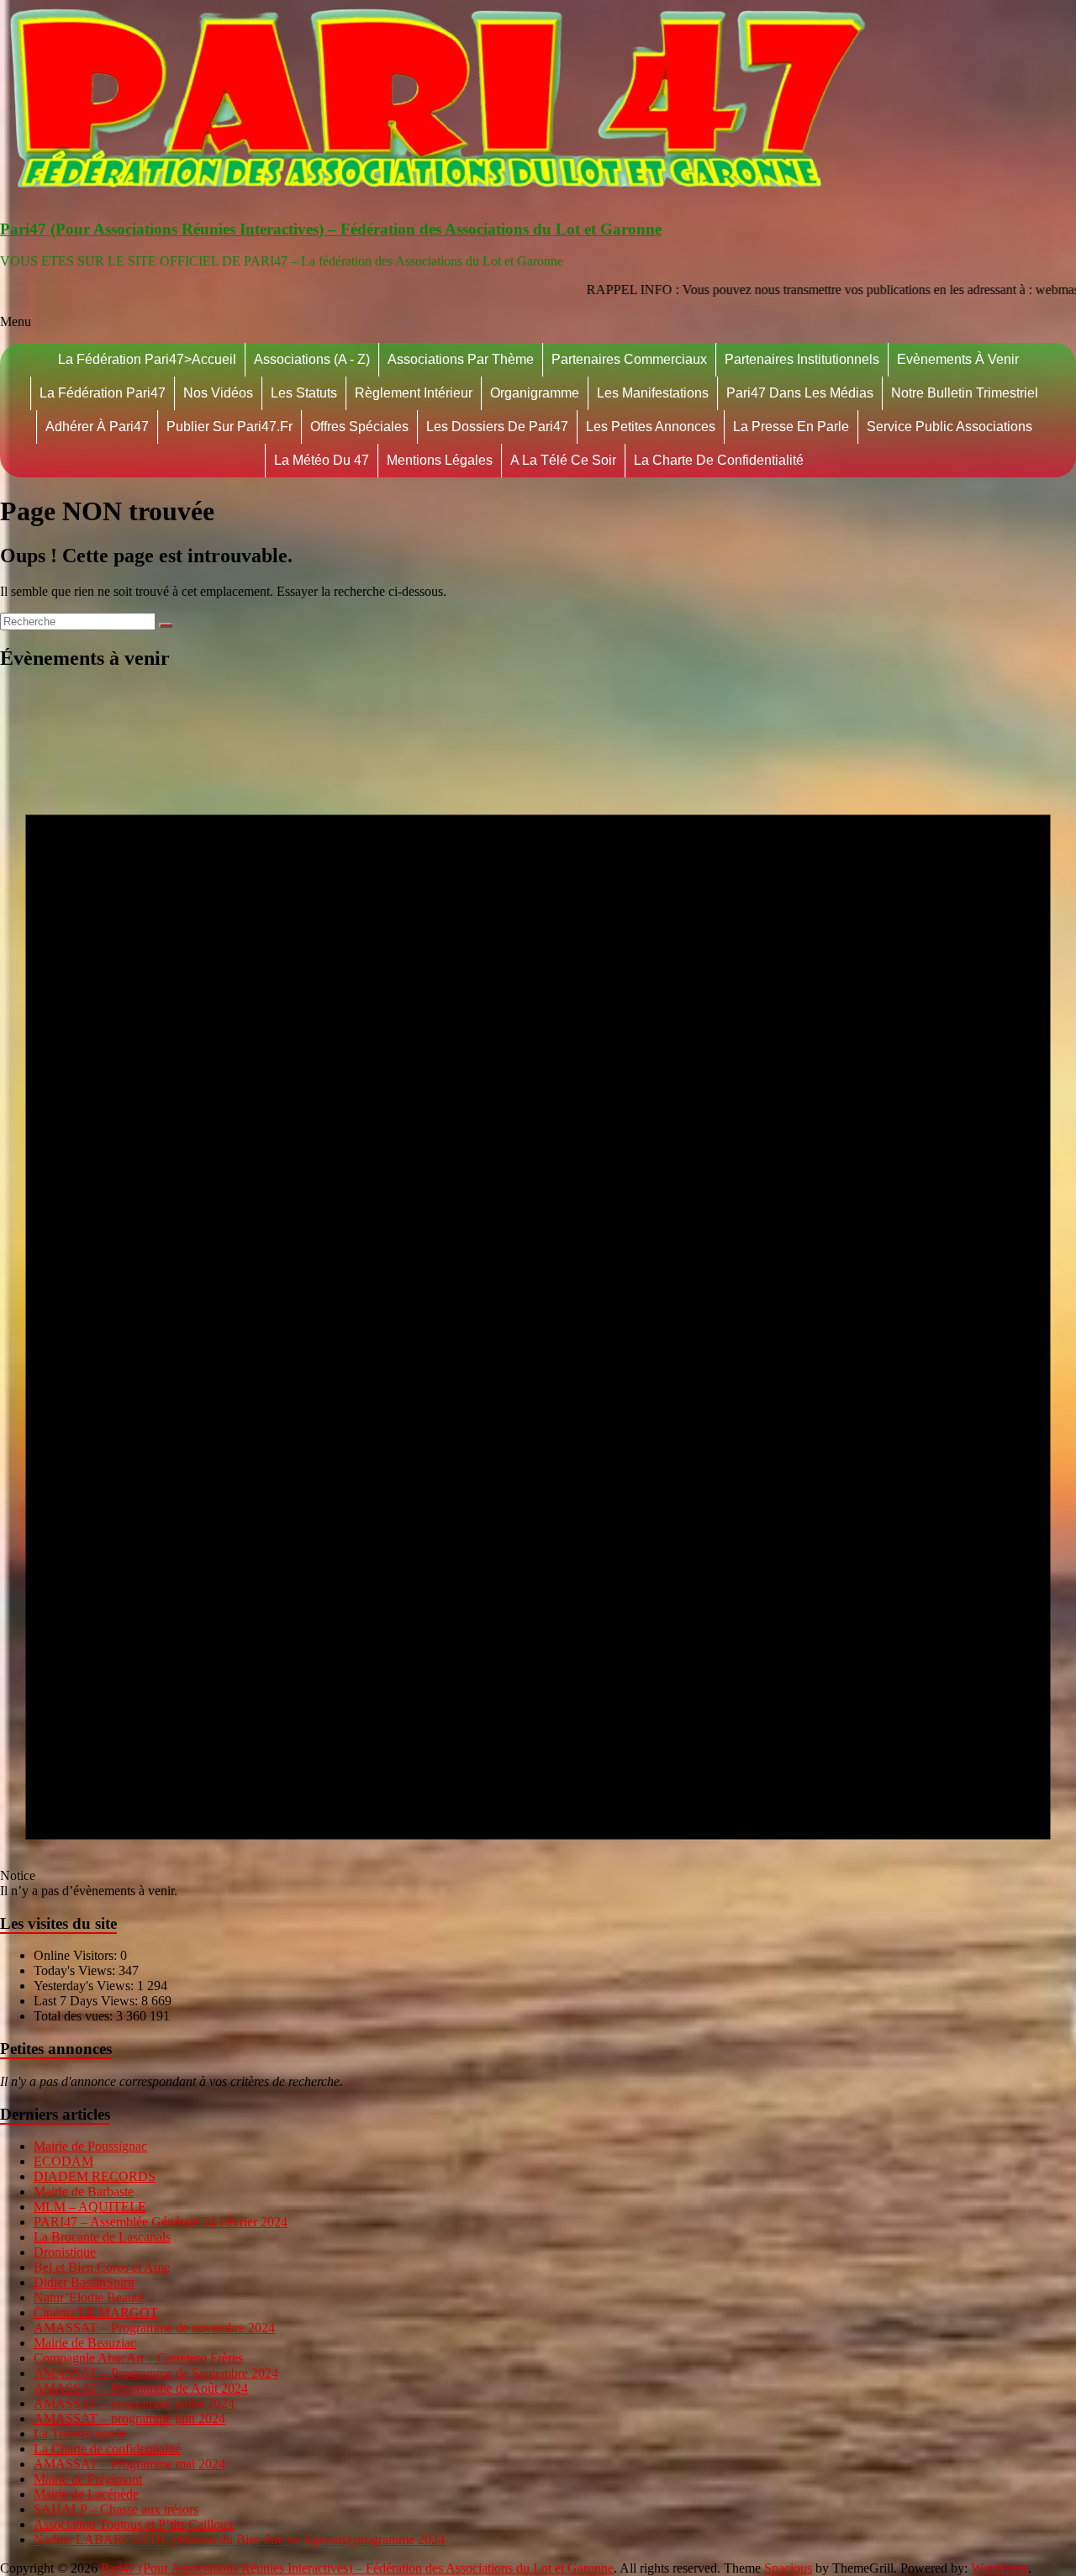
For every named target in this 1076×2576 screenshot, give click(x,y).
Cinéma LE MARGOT (96, 2313)
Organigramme (535, 393)
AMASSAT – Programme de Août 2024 (141, 2388)
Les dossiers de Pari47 (497, 427)
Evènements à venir (958, 359)
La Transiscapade (80, 2434)
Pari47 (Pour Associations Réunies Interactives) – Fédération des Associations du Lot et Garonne (331, 229)
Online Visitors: (77, 1955)
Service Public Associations (949, 427)
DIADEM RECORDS (95, 2176)
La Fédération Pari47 (103, 393)
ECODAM (63, 2161)
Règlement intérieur (414, 393)
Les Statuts (304, 393)
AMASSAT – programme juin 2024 (129, 2418)
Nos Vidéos (218, 393)
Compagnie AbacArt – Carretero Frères (138, 2358)
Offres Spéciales (359, 427)
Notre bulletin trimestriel (965, 393)
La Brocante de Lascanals (102, 2237)
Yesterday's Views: (85, 1986)
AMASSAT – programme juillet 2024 (134, 2403)
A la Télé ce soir (563, 460)
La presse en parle (791, 427)
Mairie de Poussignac (90, 2146)
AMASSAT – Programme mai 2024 (129, 2464)
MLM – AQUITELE (90, 2207)
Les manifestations (653, 393)
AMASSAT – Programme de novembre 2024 (154, 2328)
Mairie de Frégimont (88, 2479)
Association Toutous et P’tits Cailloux (134, 2524)
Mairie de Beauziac (85, 2343)
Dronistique (65, 2252)
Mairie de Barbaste (84, 2191)
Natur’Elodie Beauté (89, 2297)
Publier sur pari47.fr (229, 427)
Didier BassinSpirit (84, 2282)
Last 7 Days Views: (87, 2001)
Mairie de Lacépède (86, 2494)
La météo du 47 (322, 460)
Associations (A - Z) (312, 359)
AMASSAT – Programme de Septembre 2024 (156, 2373)
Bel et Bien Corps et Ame (102, 2267)
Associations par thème (461, 359)
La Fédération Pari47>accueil (147, 359)
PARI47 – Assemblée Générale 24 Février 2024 (161, 2222)
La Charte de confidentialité (719, 460)
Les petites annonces (651, 427)
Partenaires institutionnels (802, 359)
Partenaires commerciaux (629, 359)
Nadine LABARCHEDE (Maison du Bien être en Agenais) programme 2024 (239, 2539)
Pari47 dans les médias (800, 393)
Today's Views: (76, 1970)
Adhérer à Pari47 (97, 427)
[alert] (538, 1293)
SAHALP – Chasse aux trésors (116, 2509)
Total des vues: (75, 2016)
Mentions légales (440, 460)
